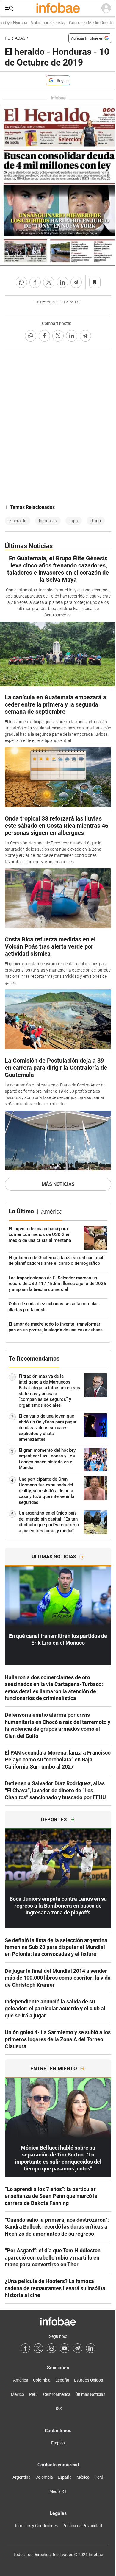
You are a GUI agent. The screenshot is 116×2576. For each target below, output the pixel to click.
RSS (58, 2409)
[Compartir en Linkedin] (62, 282)
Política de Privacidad (82, 2526)
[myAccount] (106, 8)
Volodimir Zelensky (43, 23)
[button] (9, 8)
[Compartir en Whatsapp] (21, 282)
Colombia (42, 2380)
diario (96, 521)
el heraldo (18, 521)
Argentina (22, 2477)
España (62, 2380)
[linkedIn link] (91, 2348)
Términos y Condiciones (36, 2526)
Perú (33, 2394)
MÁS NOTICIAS (58, 1184)
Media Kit (58, 2491)
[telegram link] (78, 2348)
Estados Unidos (88, 2380)
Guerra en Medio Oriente (86, 23)
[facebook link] (25, 2348)
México (18, 2394)
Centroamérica (57, 2394)
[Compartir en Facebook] (35, 282)
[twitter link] (38, 2348)
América (21, 2380)
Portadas (15, 38)
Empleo (58, 2443)
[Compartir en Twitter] (49, 282)
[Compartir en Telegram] (76, 282)
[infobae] (58, 8)
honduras (48, 521)
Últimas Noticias (90, 2394)
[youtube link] (65, 2348)
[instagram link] (51, 2348)
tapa (74, 521)
